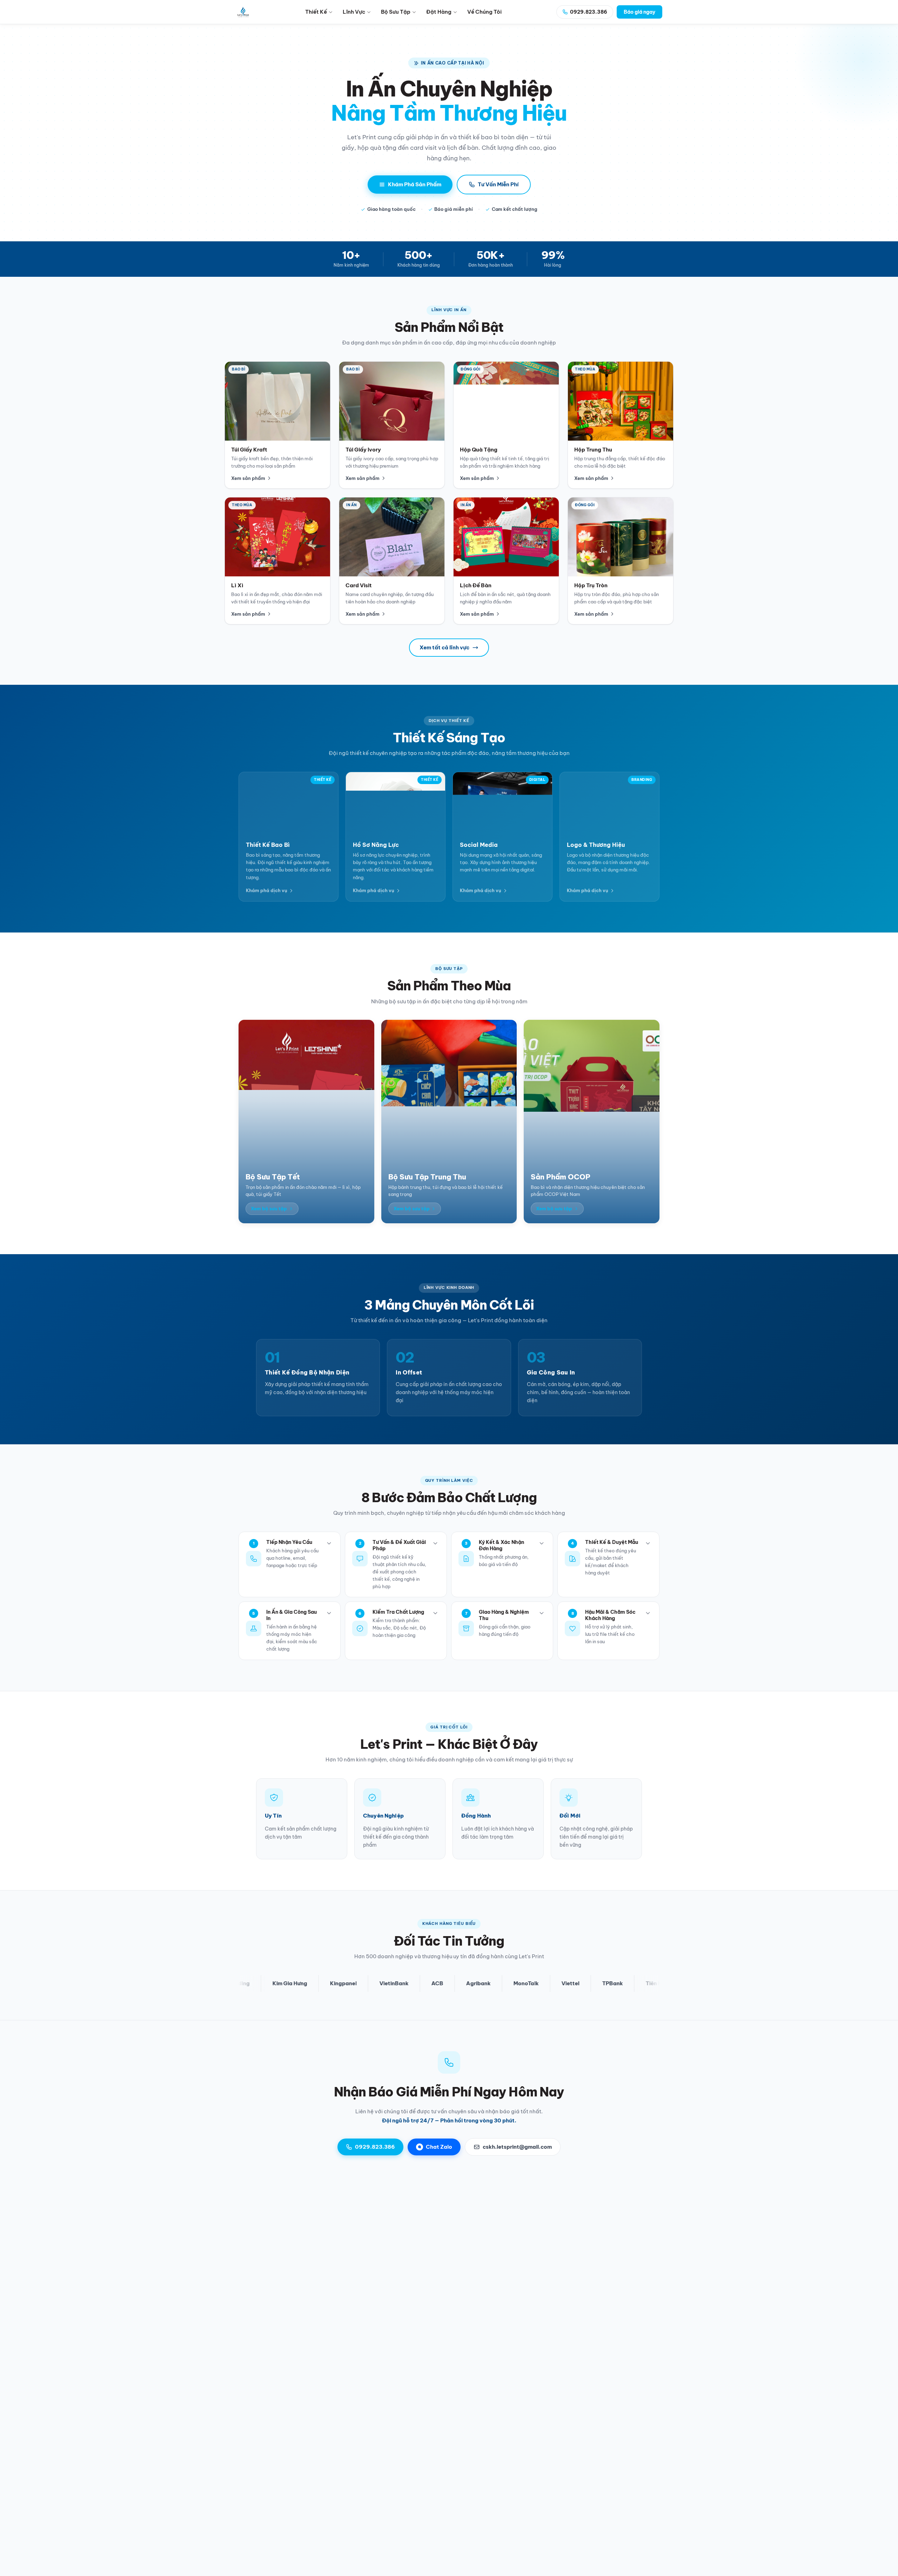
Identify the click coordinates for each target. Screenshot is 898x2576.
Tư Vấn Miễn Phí (498, 184)
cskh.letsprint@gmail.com (517, 2147)
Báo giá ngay (639, 12)
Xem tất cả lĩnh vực (444, 647)
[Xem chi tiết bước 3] (542, 1543)
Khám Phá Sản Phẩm (415, 184)
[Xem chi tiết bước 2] (435, 1543)
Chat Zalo (439, 2147)
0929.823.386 (375, 2147)
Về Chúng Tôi (484, 12)
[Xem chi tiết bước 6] (435, 1613)
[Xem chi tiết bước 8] (648, 1613)
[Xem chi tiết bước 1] (329, 1543)
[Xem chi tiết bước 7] (542, 1613)
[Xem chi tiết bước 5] (329, 1613)
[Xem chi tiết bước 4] (648, 1543)
